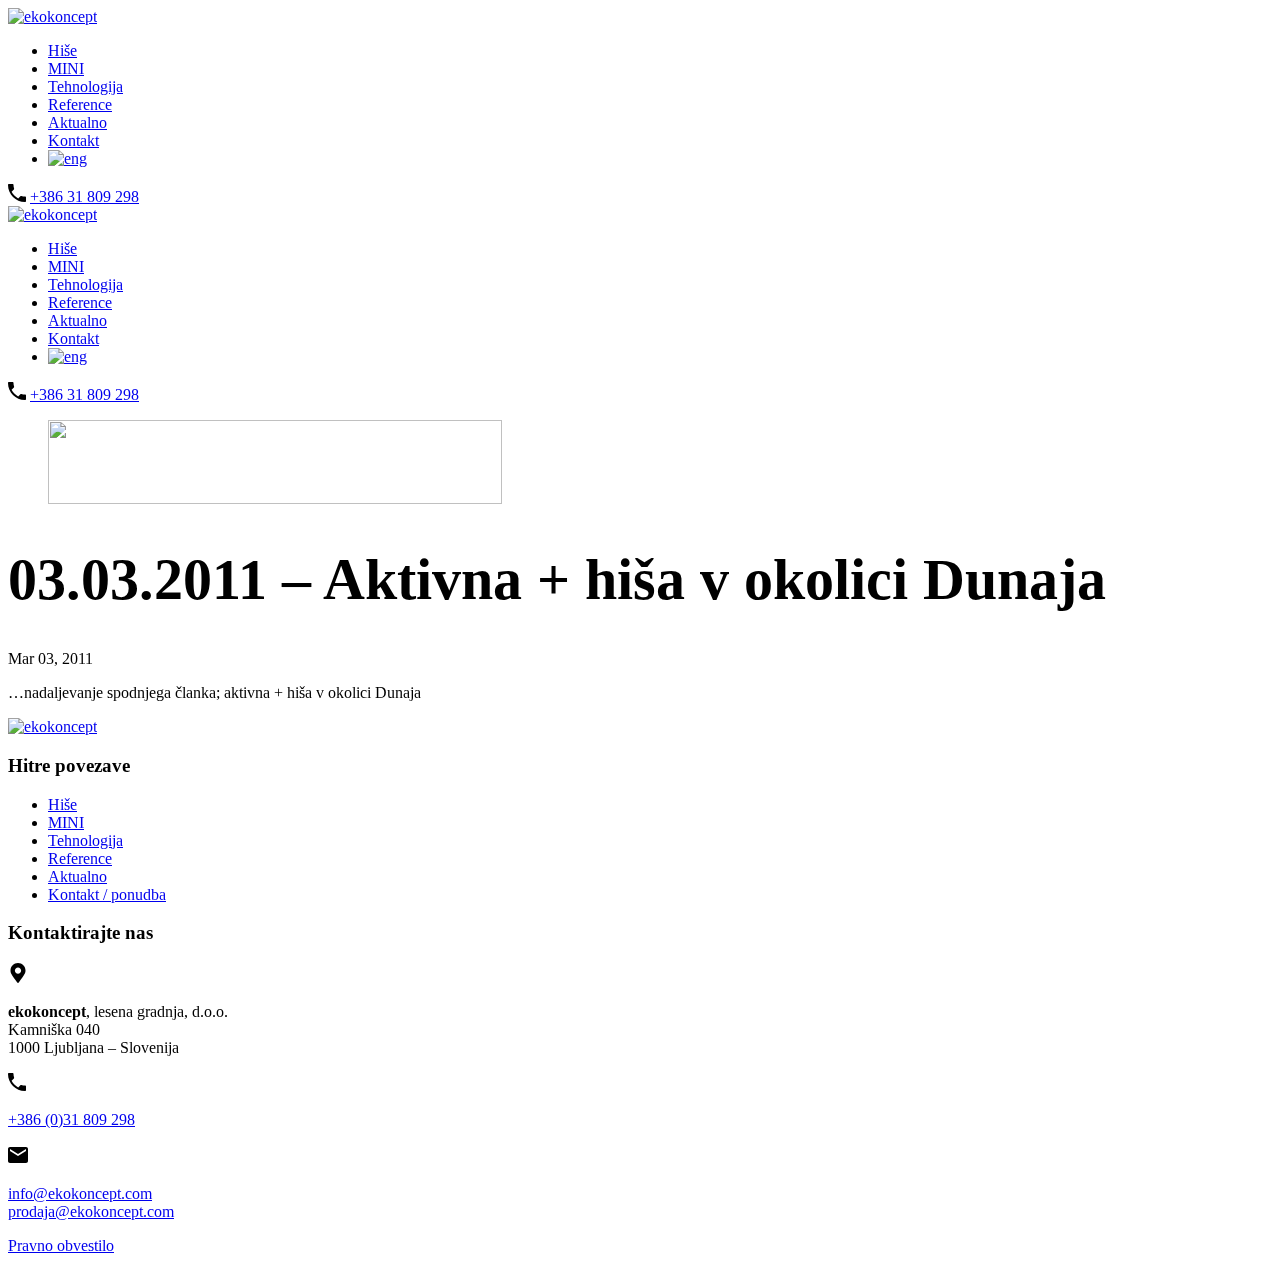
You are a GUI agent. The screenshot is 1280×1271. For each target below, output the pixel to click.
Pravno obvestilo (61, 1245)
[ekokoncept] (52, 16)
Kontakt (73, 140)
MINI (66, 68)
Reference (80, 104)
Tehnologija (85, 86)
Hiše (62, 50)
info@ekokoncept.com (80, 1193)
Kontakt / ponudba (107, 894)
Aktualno (77, 122)
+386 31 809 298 (84, 196)
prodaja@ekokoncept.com (91, 1211)
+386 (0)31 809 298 (71, 1119)
